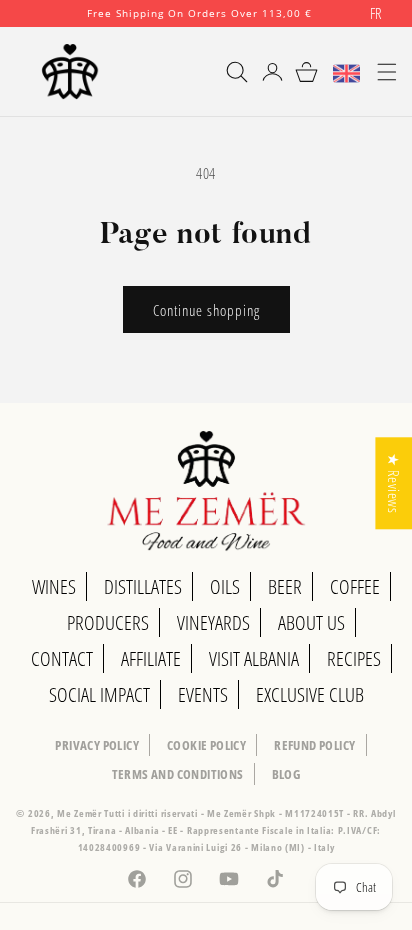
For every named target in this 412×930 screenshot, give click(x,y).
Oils (225, 586)
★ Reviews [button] (394, 483)
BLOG (286, 774)
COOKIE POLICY (206, 745)
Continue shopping (206, 310)
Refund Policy (314, 745)
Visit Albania (254, 658)
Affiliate (151, 658)
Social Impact (99, 694)
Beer (285, 586)
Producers (108, 622)
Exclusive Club (310, 694)
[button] (228, 72)
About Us (311, 622)
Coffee (355, 586)
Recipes (354, 658)
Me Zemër (80, 813)
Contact (62, 658)
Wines (54, 586)
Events (203, 694)
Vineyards (213, 622)
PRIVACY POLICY (97, 745)
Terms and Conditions (178, 774)
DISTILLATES (143, 586)
